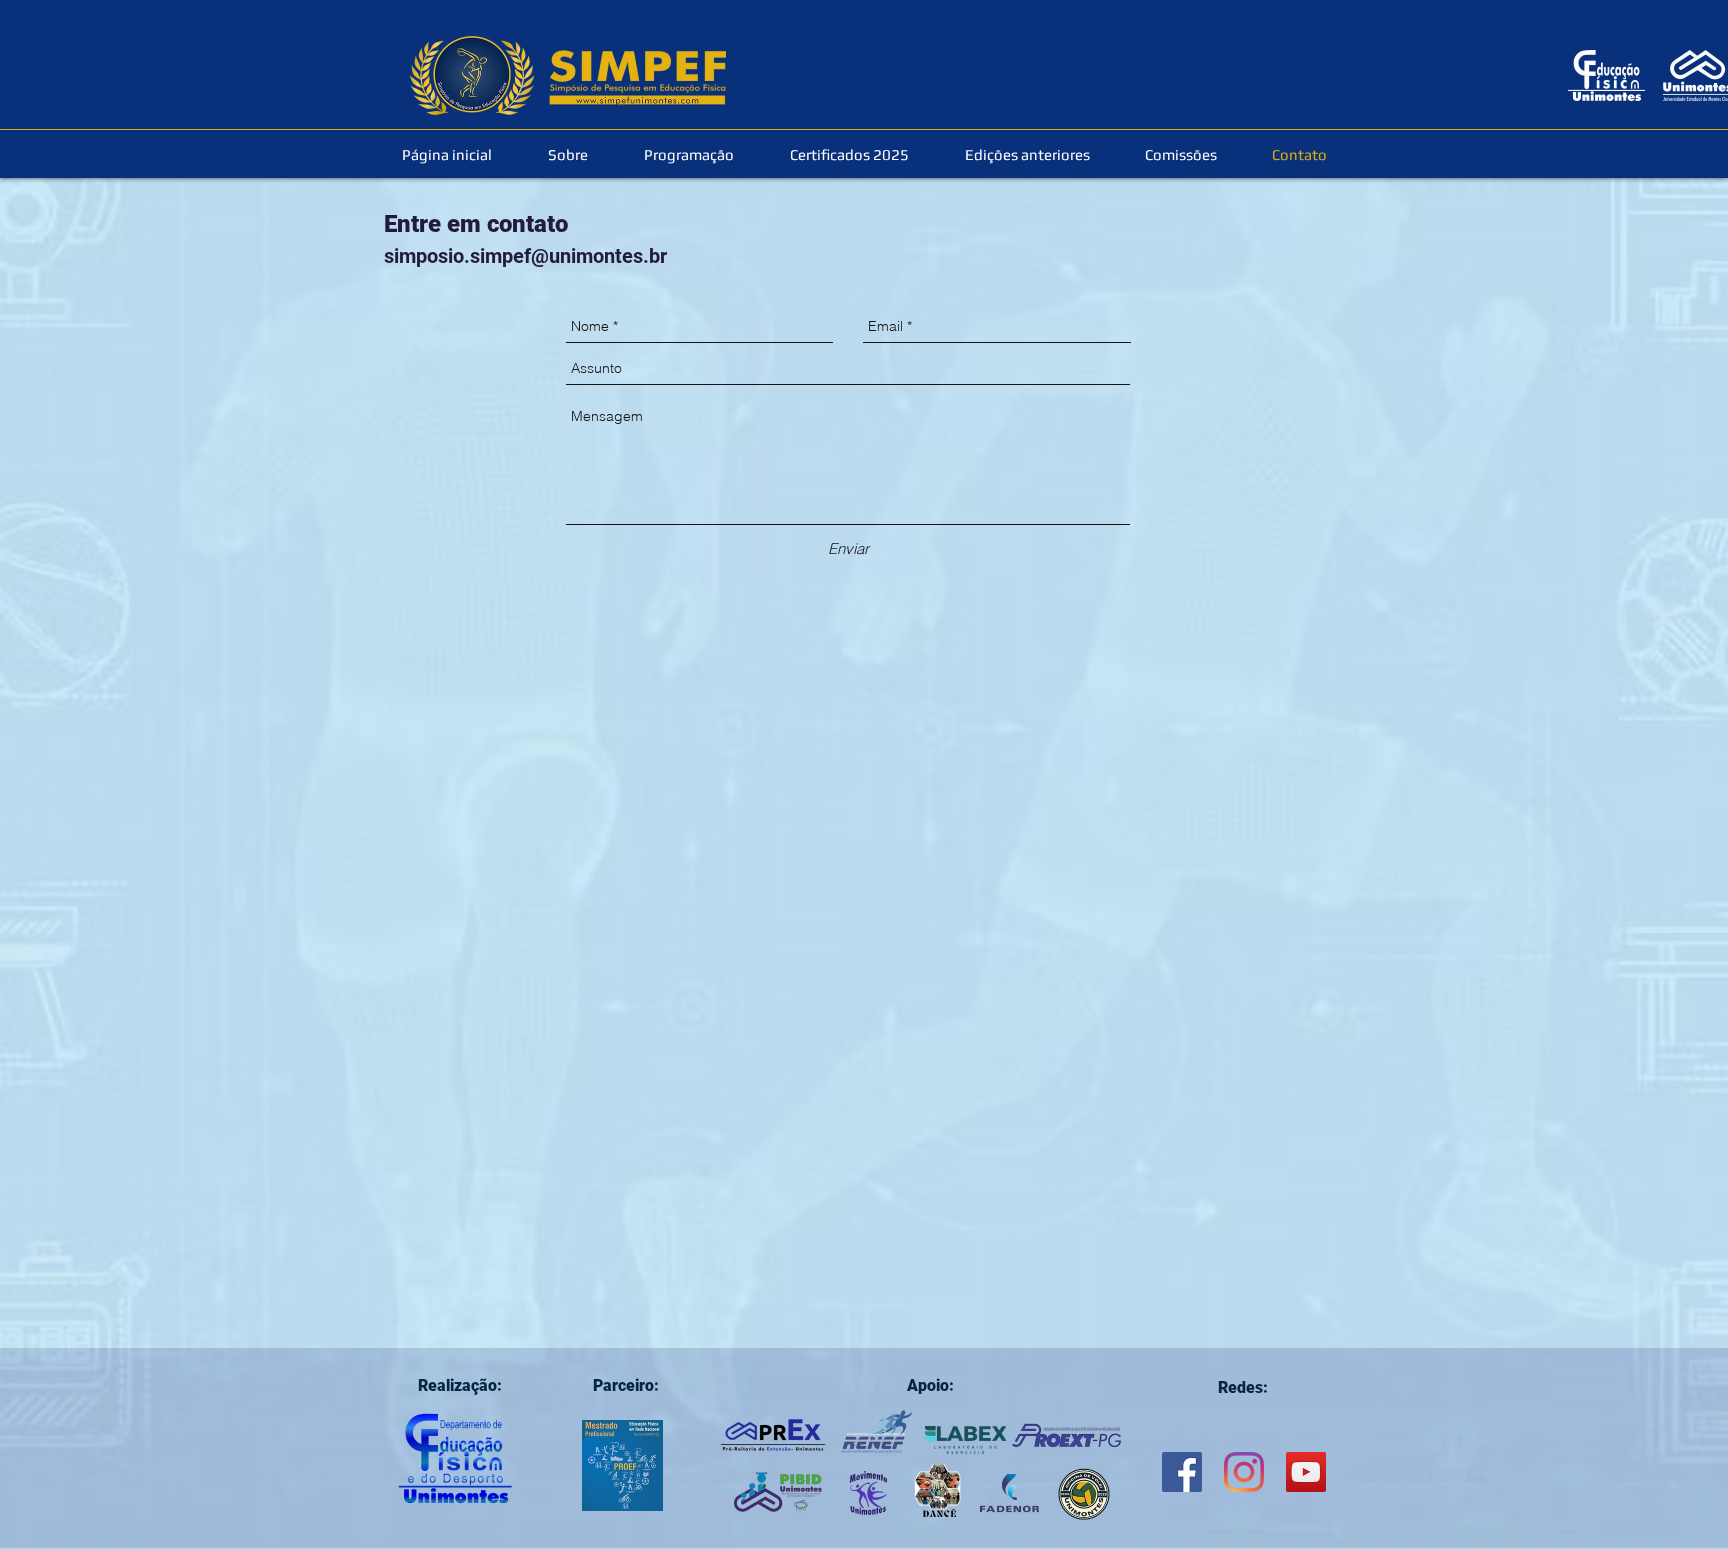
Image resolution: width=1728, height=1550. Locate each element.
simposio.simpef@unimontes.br (525, 256)
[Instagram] (1244, 1472)
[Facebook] (1182, 1472)
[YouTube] (1306, 1472)
